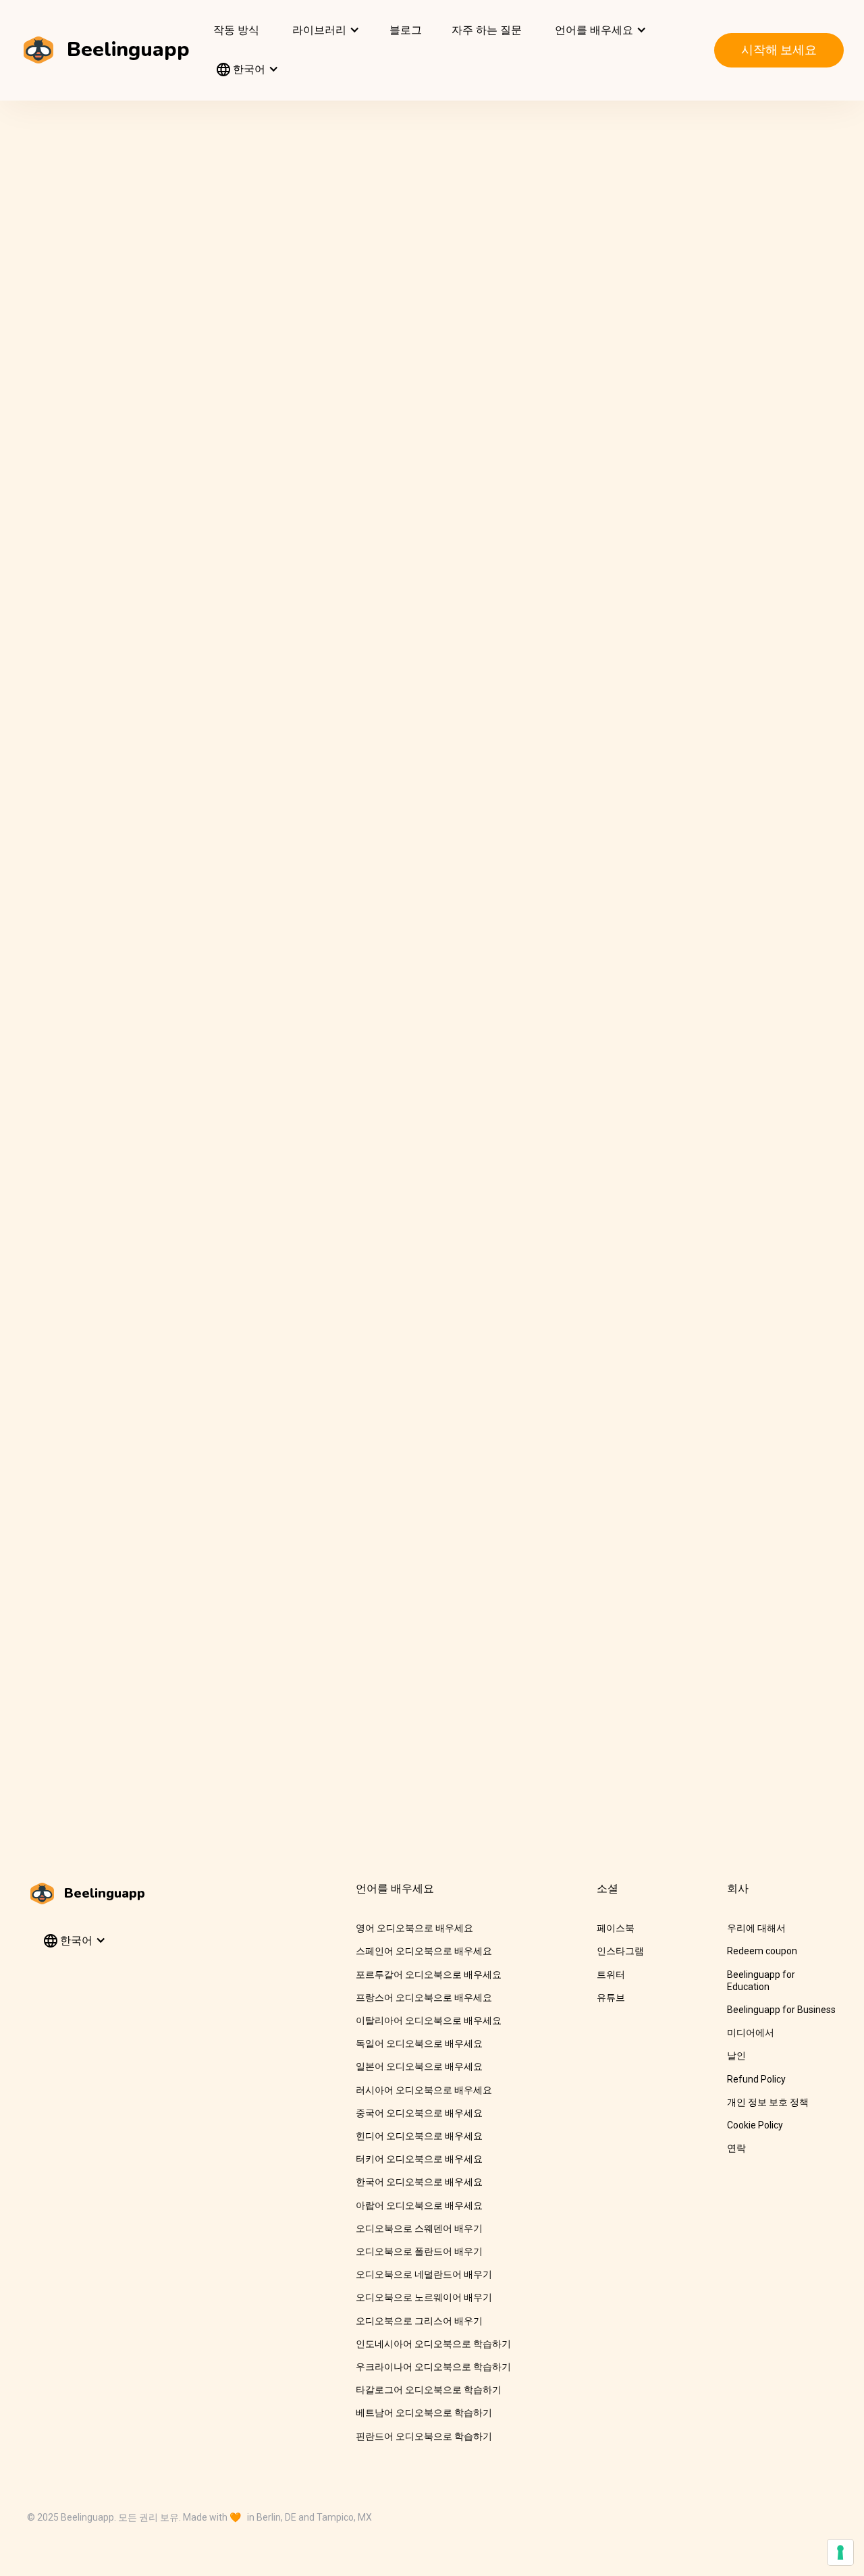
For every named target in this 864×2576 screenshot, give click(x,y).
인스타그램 (620, 1951)
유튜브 (611, 1997)
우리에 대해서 (756, 1928)
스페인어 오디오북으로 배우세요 (424, 1951)
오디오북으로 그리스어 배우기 (419, 2321)
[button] (324, 30)
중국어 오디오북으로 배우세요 (419, 2113)
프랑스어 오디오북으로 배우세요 (424, 1997)
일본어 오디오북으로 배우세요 (419, 2066)
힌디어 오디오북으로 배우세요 (419, 2136)
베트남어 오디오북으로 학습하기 (424, 2413)
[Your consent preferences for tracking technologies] (840, 2552)
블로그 (406, 30)
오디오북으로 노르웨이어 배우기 (424, 2297)
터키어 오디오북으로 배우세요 (419, 2159)
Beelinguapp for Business (781, 2010)
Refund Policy (756, 2079)
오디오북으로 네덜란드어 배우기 (424, 2274)
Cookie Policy (755, 2125)
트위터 (611, 1975)
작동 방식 (236, 30)
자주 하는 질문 (487, 30)
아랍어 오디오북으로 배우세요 (419, 2205)
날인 (736, 2056)
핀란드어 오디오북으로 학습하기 (424, 2436)
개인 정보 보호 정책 (768, 2102)
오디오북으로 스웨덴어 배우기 (419, 2228)
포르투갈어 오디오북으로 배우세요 (429, 1975)
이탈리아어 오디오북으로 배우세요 (429, 2020)
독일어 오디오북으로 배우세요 (419, 2043)
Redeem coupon (762, 1951)
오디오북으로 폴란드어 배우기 (419, 2251)
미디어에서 (751, 2033)
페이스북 (616, 1928)
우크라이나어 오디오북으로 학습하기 (433, 2367)
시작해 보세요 (779, 50)
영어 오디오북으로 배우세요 (414, 1928)
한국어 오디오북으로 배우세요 (419, 2182)
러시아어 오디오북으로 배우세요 (424, 2090)
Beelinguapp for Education (761, 1981)
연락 (736, 2148)
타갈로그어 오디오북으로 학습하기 (429, 2390)
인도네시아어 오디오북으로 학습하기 (433, 2344)
